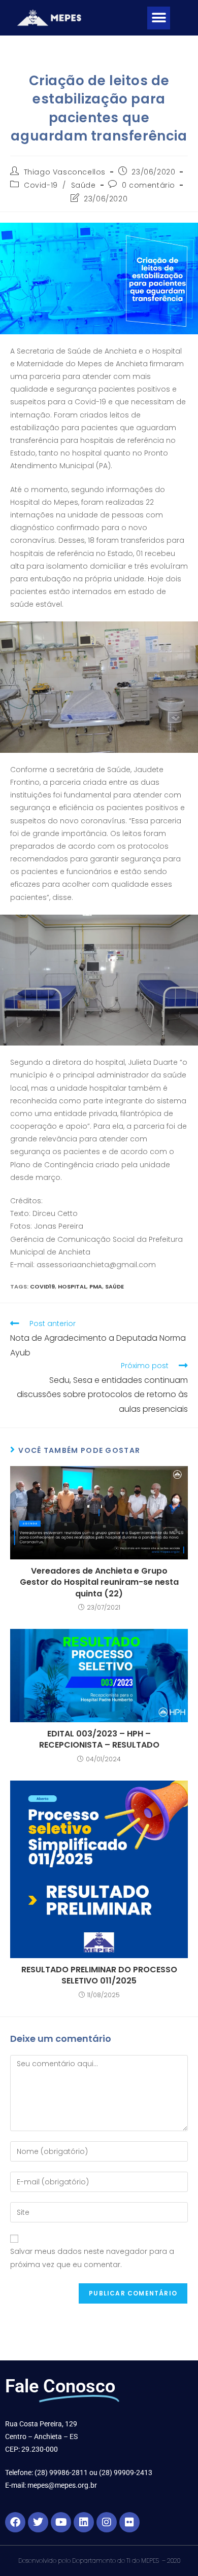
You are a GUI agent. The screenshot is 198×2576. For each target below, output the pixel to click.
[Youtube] (61, 2522)
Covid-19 (41, 185)
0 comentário (148, 185)
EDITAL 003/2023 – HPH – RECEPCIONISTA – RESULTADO (99, 1739)
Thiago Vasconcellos (65, 172)
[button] (159, 18)
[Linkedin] (84, 2522)
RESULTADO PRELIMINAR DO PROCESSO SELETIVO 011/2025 (99, 1975)
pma (96, 1286)
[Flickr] (129, 2522)
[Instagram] (107, 2522)
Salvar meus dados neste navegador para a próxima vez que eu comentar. (92, 2258)
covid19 (42, 1286)
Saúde (84, 185)
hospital (72, 1286)
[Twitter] (38, 2522)
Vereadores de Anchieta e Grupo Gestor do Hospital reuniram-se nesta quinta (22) (99, 1582)
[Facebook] (15, 2522)
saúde (114, 1286)
